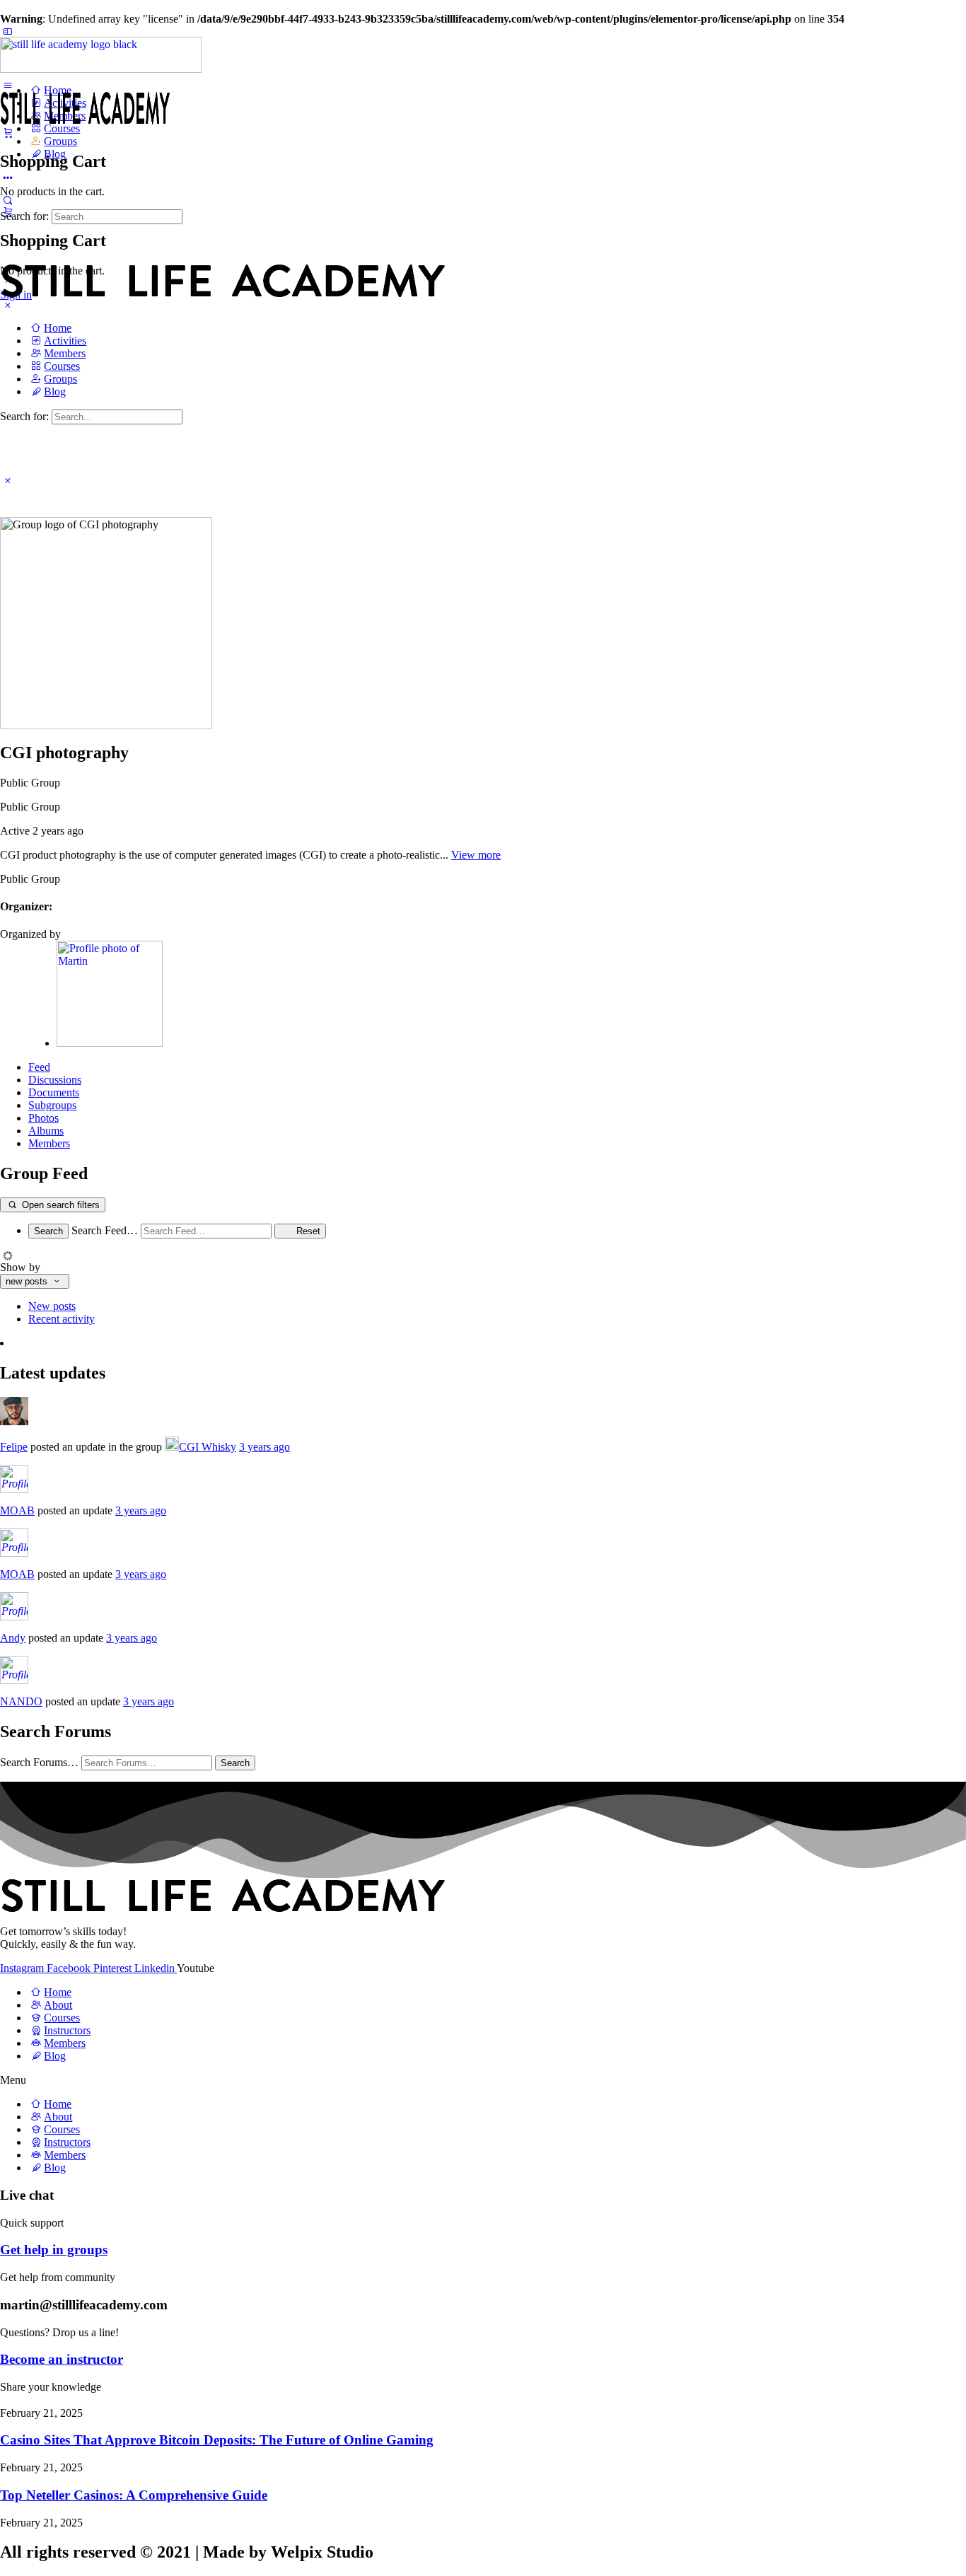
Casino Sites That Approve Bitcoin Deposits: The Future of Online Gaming (217, 2440)
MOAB (17, 1510)
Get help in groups (54, 2250)
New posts (52, 1306)
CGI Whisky (208, 1447)
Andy (13, 1638)
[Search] (8, 200)
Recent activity (62, 1319)
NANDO (21, 1701)
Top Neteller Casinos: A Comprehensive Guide (134, 2495)
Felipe (14, 1447)
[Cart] (8, 132)
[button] (483, 2080)
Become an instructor (62, 2359)
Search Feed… (105, 1230)
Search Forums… (39, 1762)
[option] (497, 1306)
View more (476, 855)
